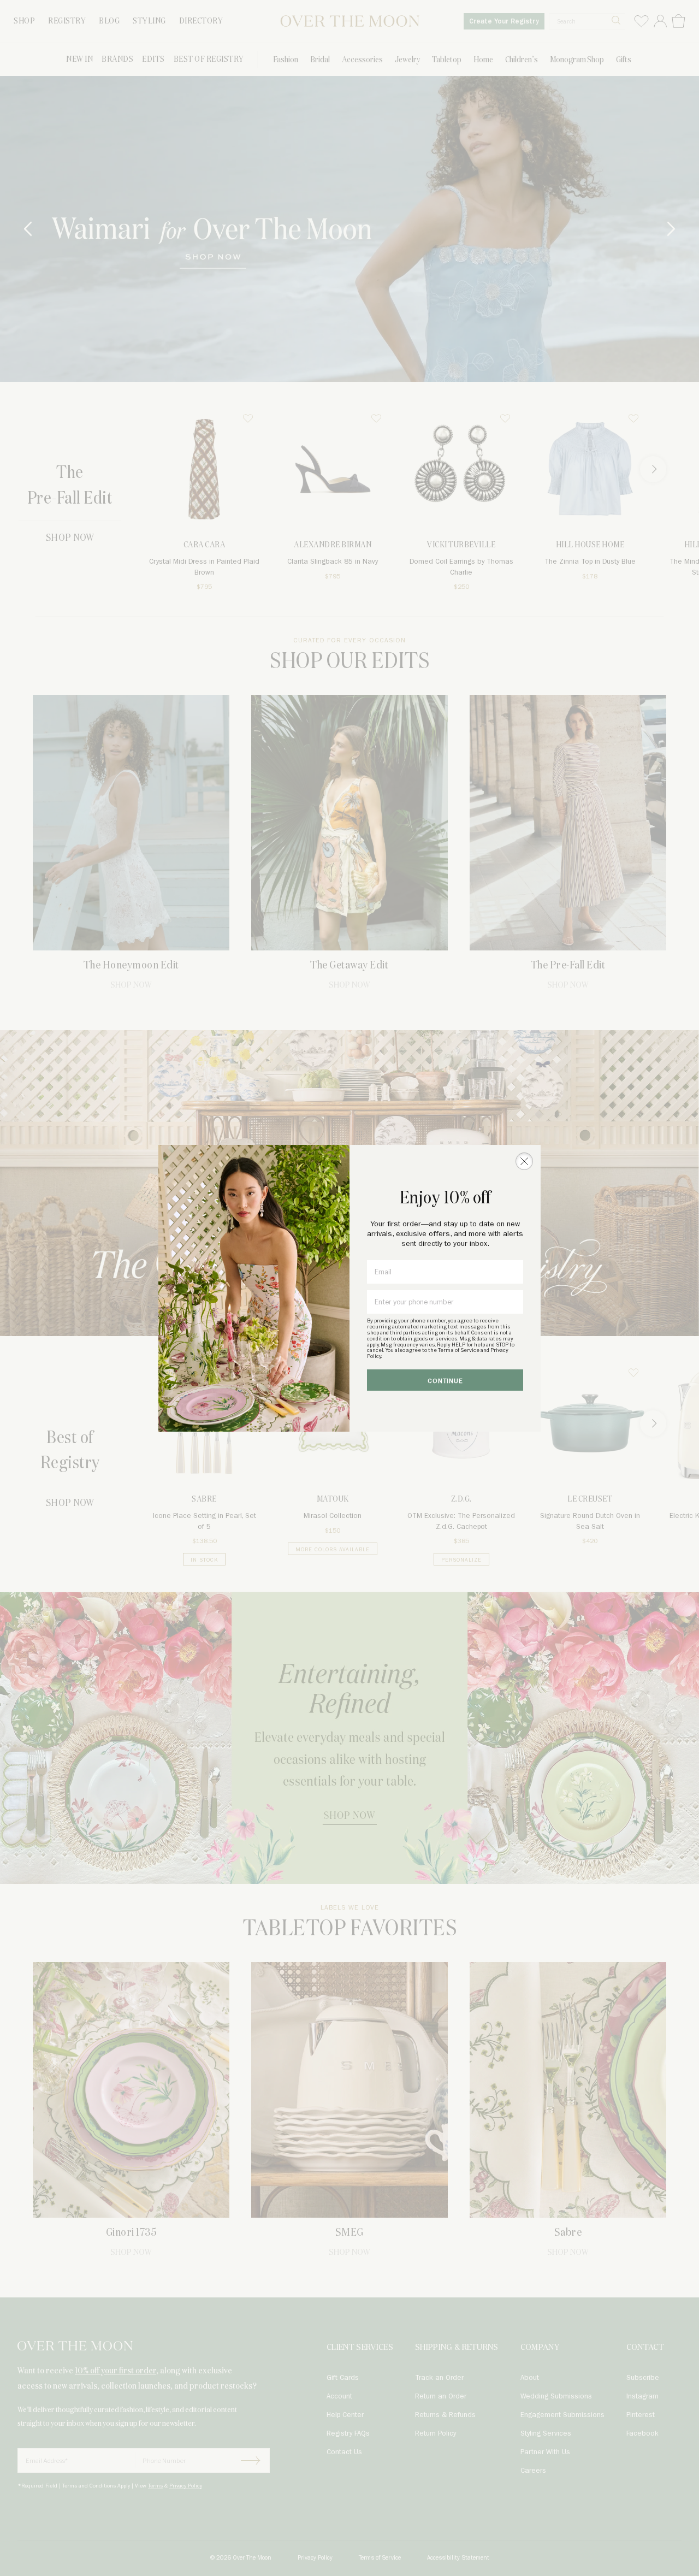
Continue (445, 1381)
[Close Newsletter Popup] (524, 1161)
